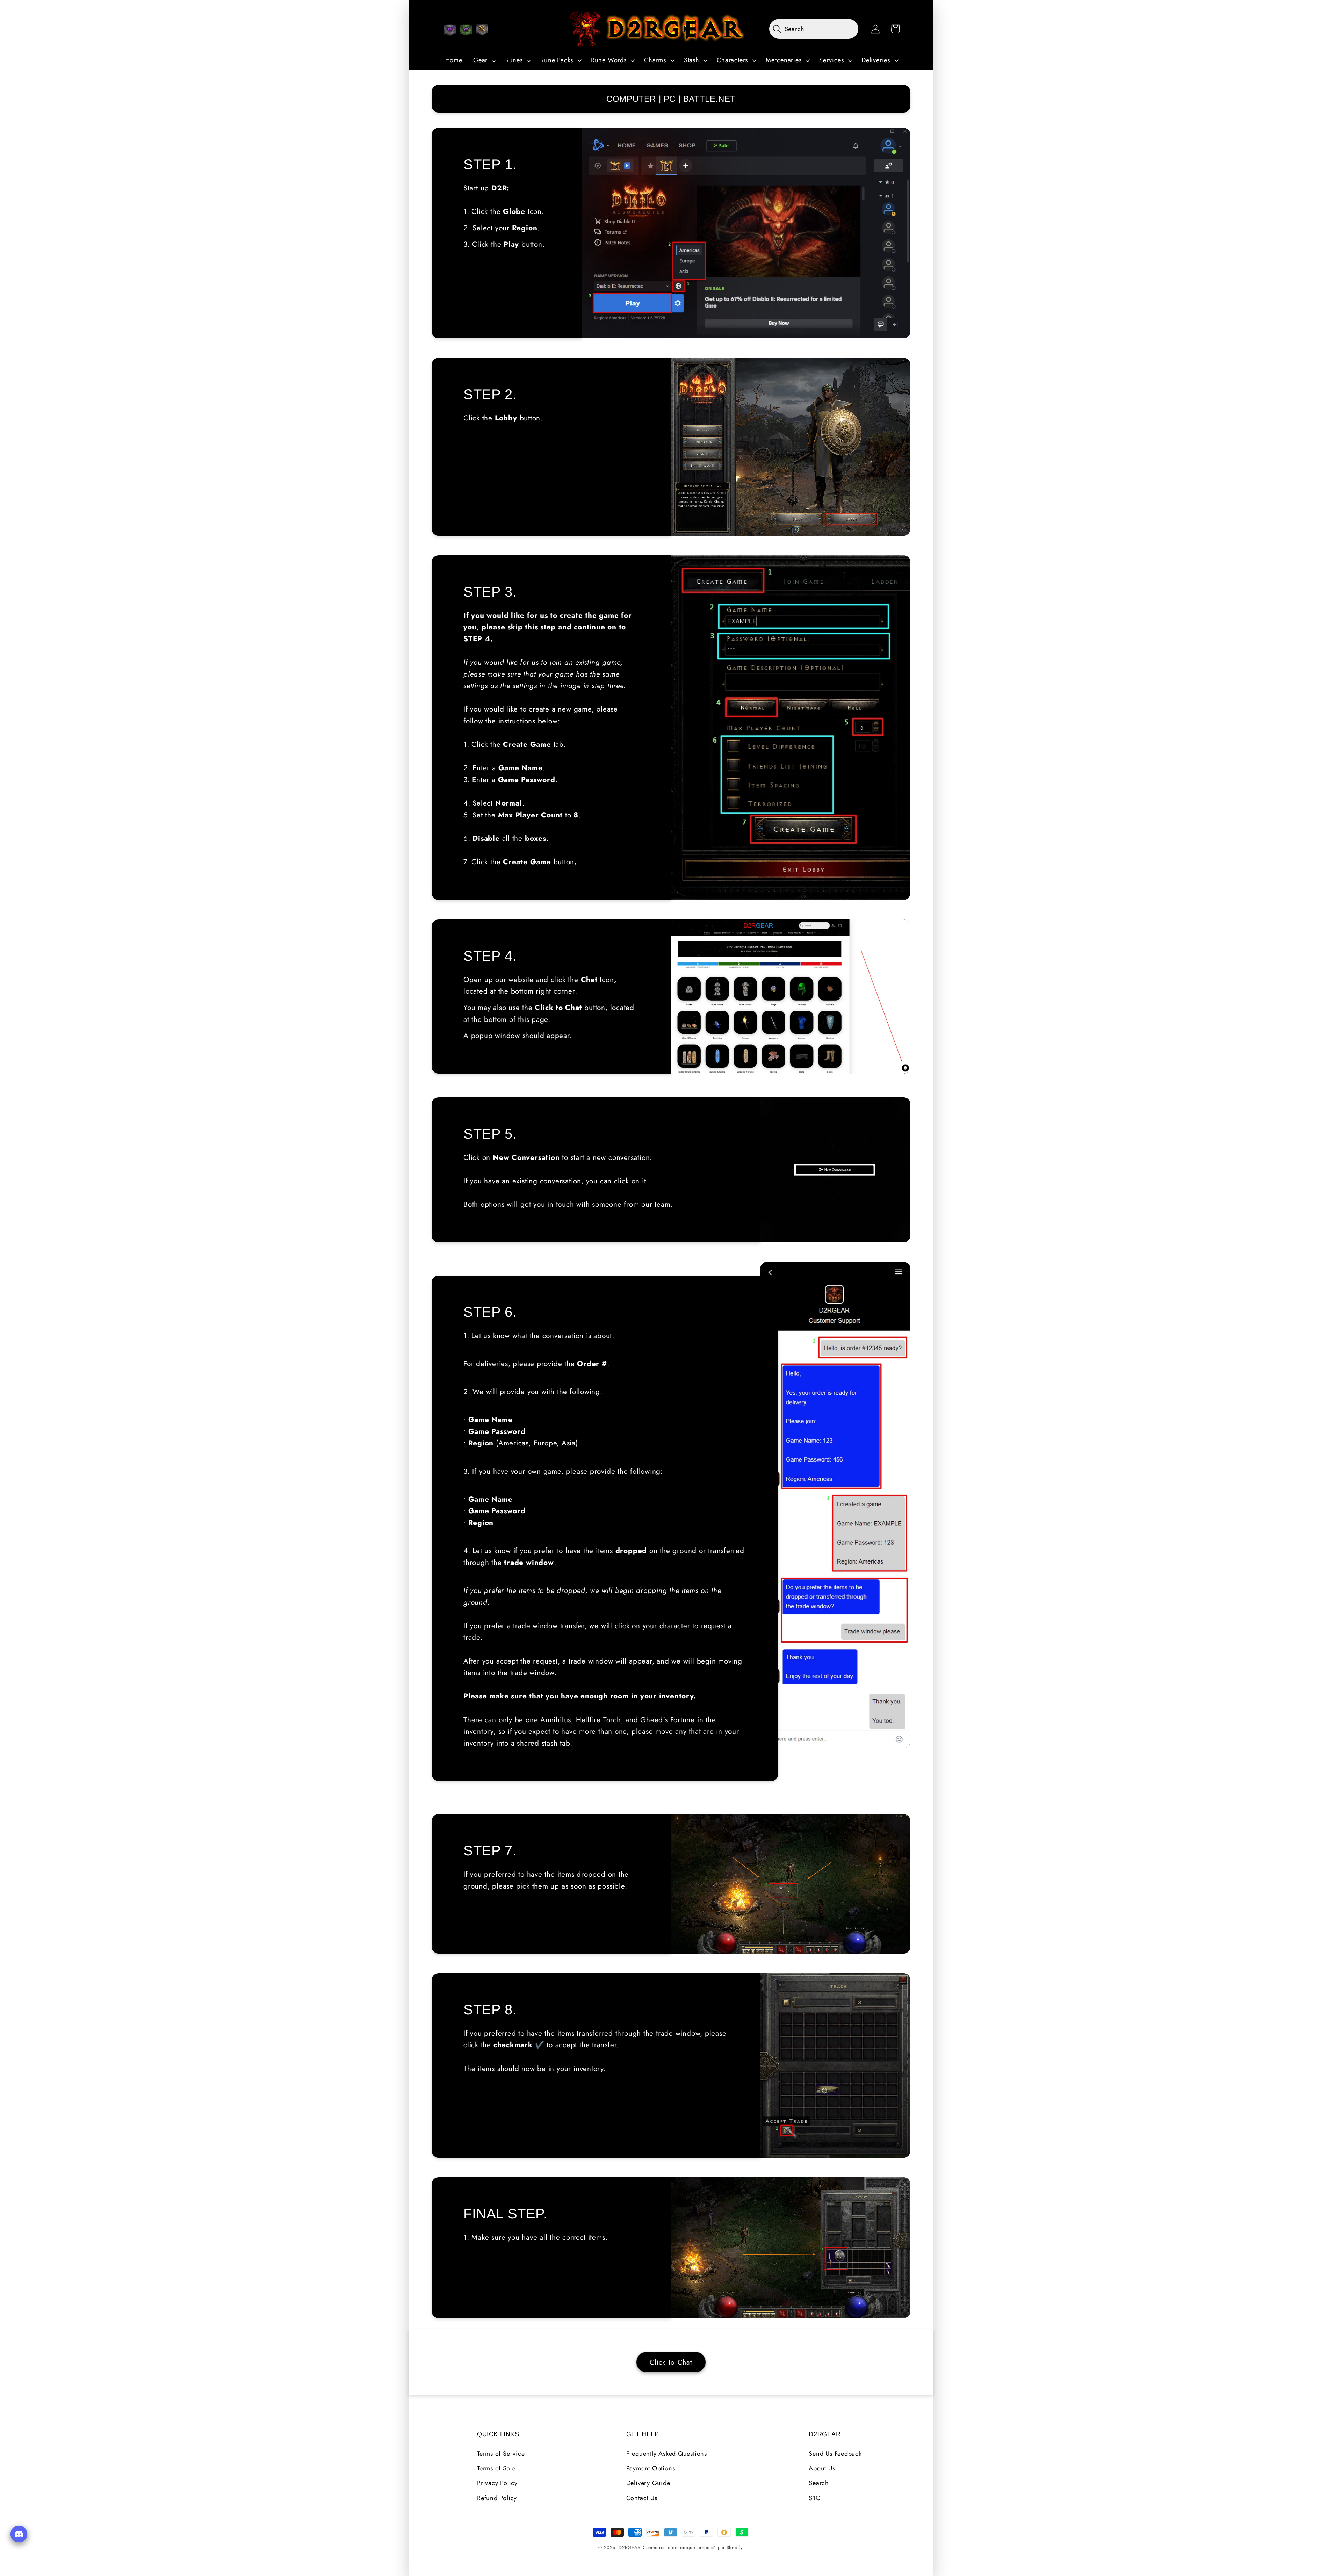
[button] (484, 60)
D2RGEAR (629, 2548)
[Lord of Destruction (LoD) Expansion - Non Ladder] (482, 30)
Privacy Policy (497, 2483)
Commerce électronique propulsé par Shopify (693, 2548)
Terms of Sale (496, 2468)
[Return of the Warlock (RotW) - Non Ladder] (450, 30)
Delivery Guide (648, 2483)
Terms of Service (501, 2454)
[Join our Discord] (19, 2534)
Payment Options (651, 2468)
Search (819, 2483)
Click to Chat (671, 2362)
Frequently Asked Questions (667, 2454)
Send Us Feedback (835, 2454)
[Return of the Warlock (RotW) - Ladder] (466, 30)
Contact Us (642, 2498)
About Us (822, 2468)
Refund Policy (497, 2498)
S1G (815, 2498)
